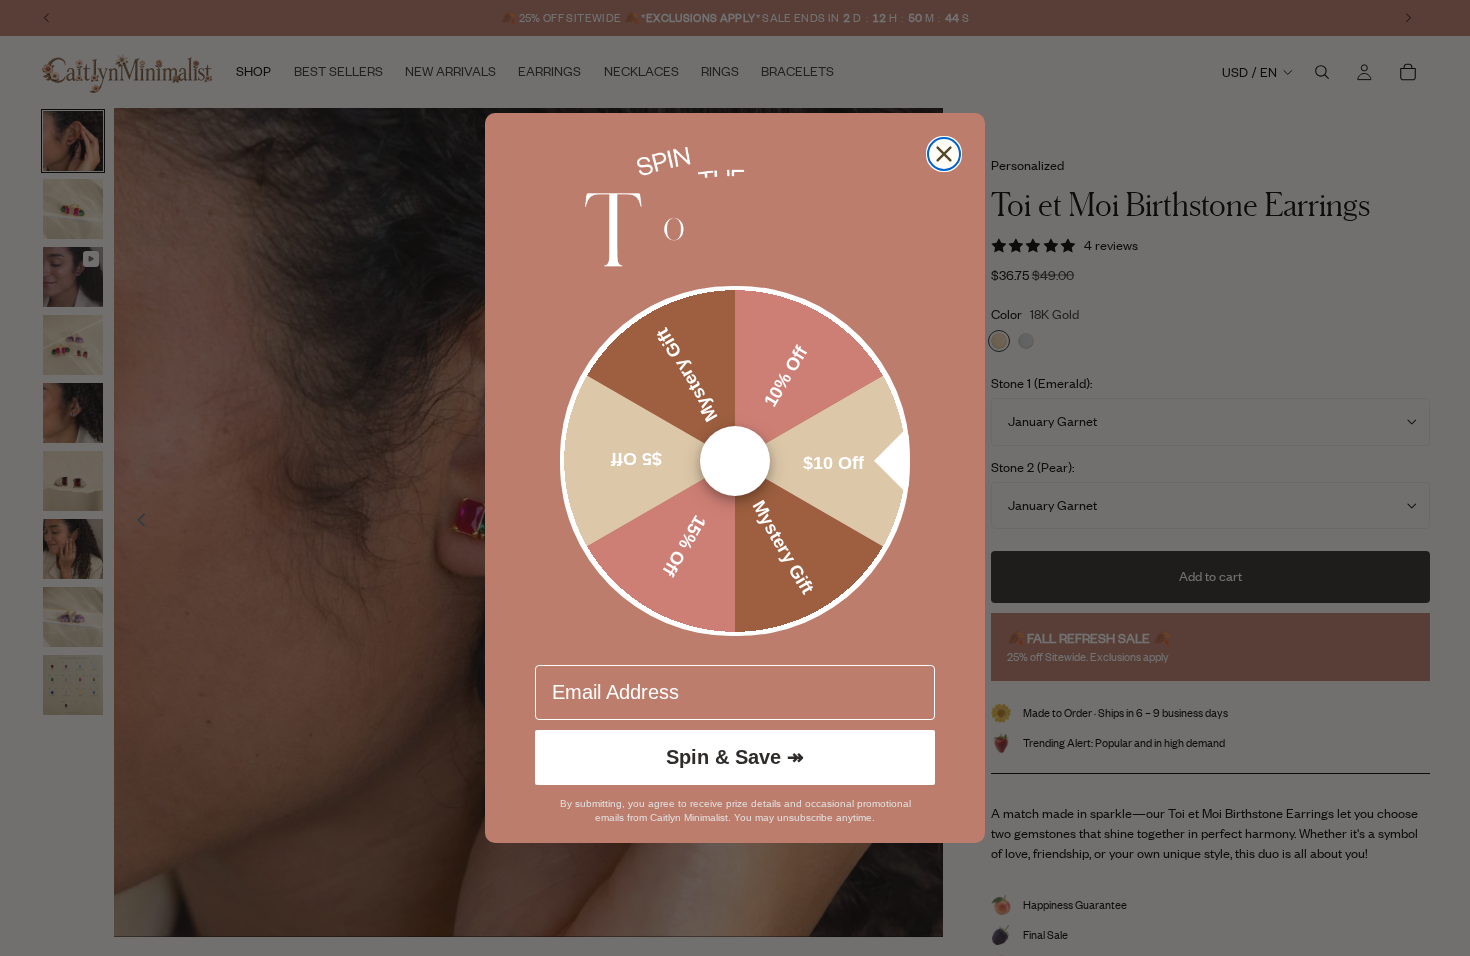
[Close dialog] (944, 154)
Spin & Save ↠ (735, 757)
